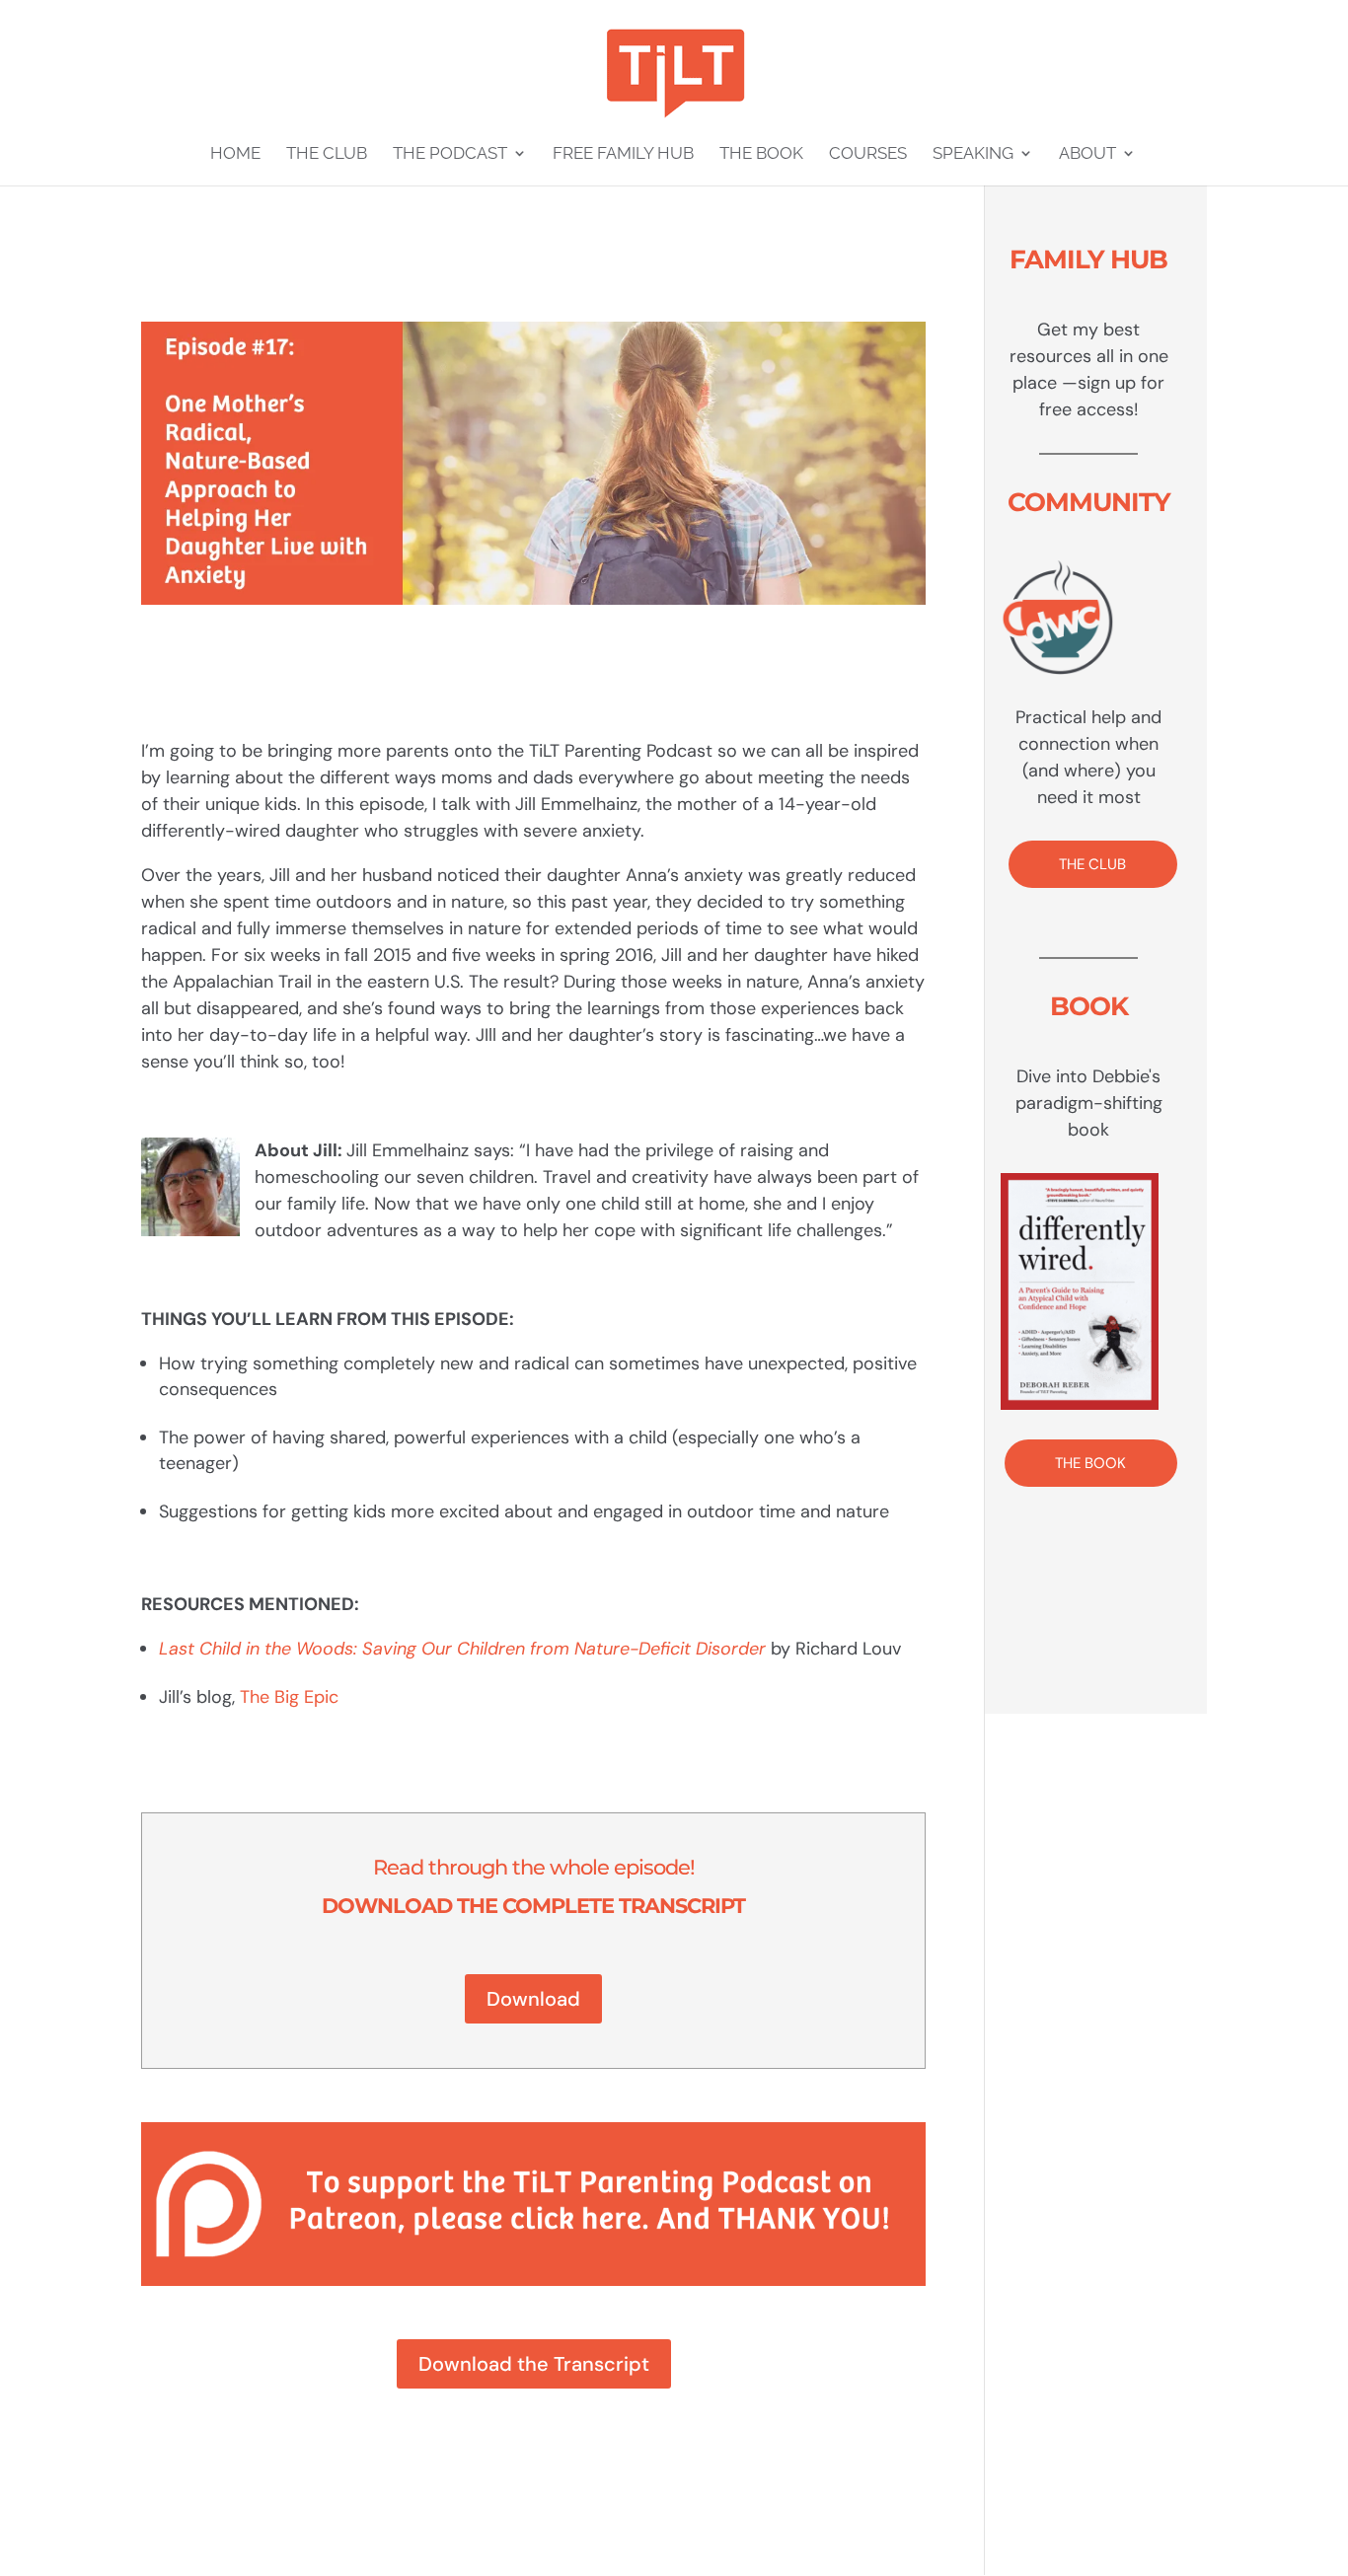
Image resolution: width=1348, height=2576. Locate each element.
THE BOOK (1090, 1463)
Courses (868, 154)
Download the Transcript (534, 2364)
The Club (327, 154)
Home (235, 154)
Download (533, 1999)
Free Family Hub (623, 154)
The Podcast (450, 154)
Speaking (973, 154)
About (1087, 154)
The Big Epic (289, 1697)
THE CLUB (1092, 864)
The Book (761, 154)
